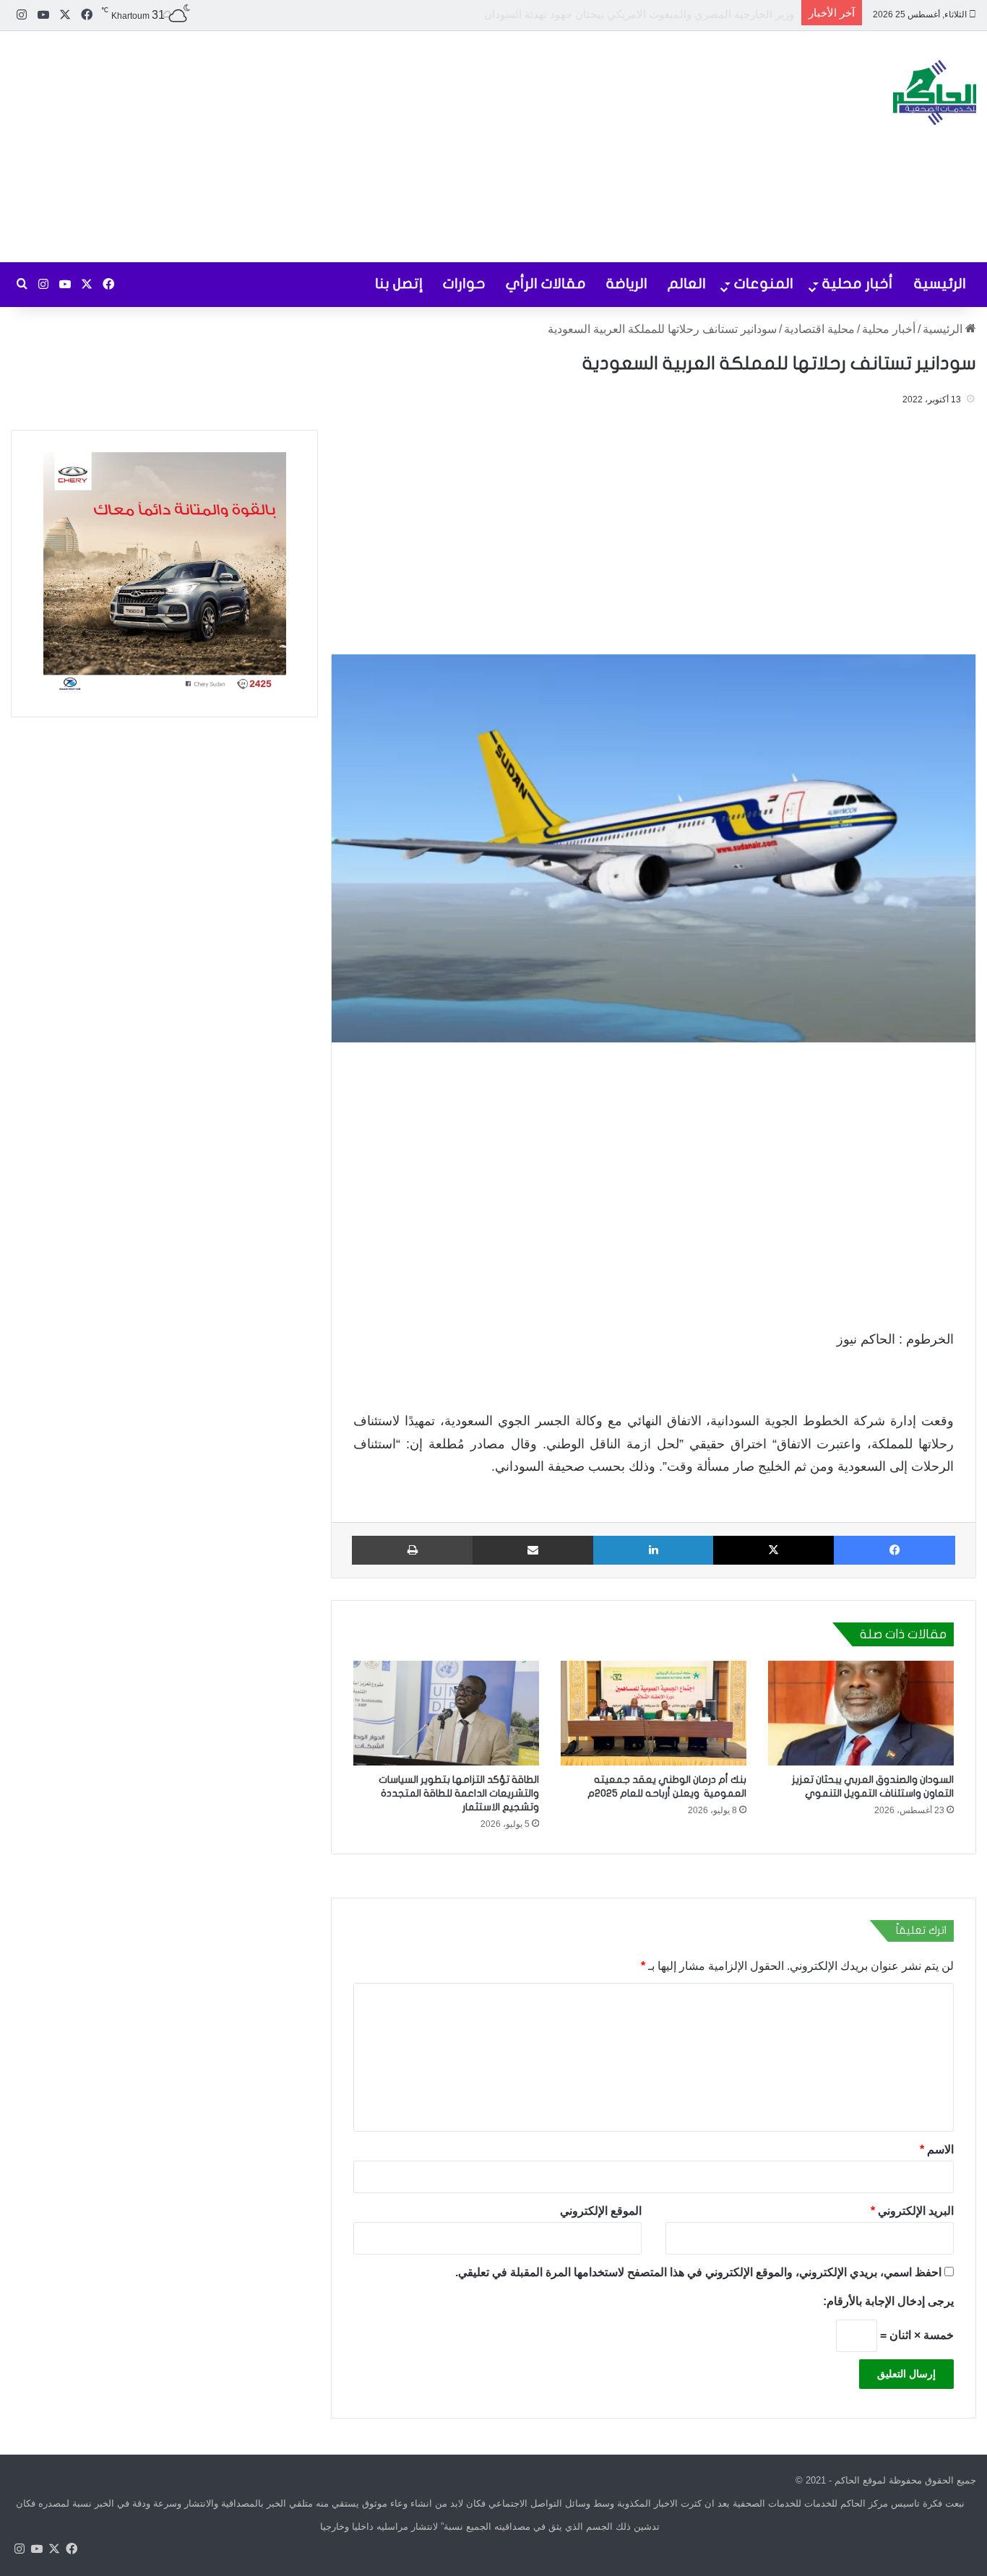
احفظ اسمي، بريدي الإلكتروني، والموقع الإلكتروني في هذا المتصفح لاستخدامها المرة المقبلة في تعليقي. (698, 2272)
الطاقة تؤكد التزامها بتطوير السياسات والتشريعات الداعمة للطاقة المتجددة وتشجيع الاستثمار (459, 1793)
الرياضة (627, 284)
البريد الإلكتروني (912, 2211)
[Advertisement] (329, 147)
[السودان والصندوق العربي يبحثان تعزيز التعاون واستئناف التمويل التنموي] (861, 1713)
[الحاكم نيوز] (935, 92)
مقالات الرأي (546, 284)
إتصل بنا (399, 284)
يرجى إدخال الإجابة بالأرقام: (888, 2301)
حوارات (464, 284)
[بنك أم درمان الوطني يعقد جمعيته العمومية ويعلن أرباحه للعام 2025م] (654, 1713)
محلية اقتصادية (819, 329)
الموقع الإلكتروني (601, 2211)
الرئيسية (940, 284)
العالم (687, 284)
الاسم (937, 2149)
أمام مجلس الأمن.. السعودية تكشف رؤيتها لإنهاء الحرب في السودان (642, 14)
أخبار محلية (858, 284)
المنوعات (764, 284)
